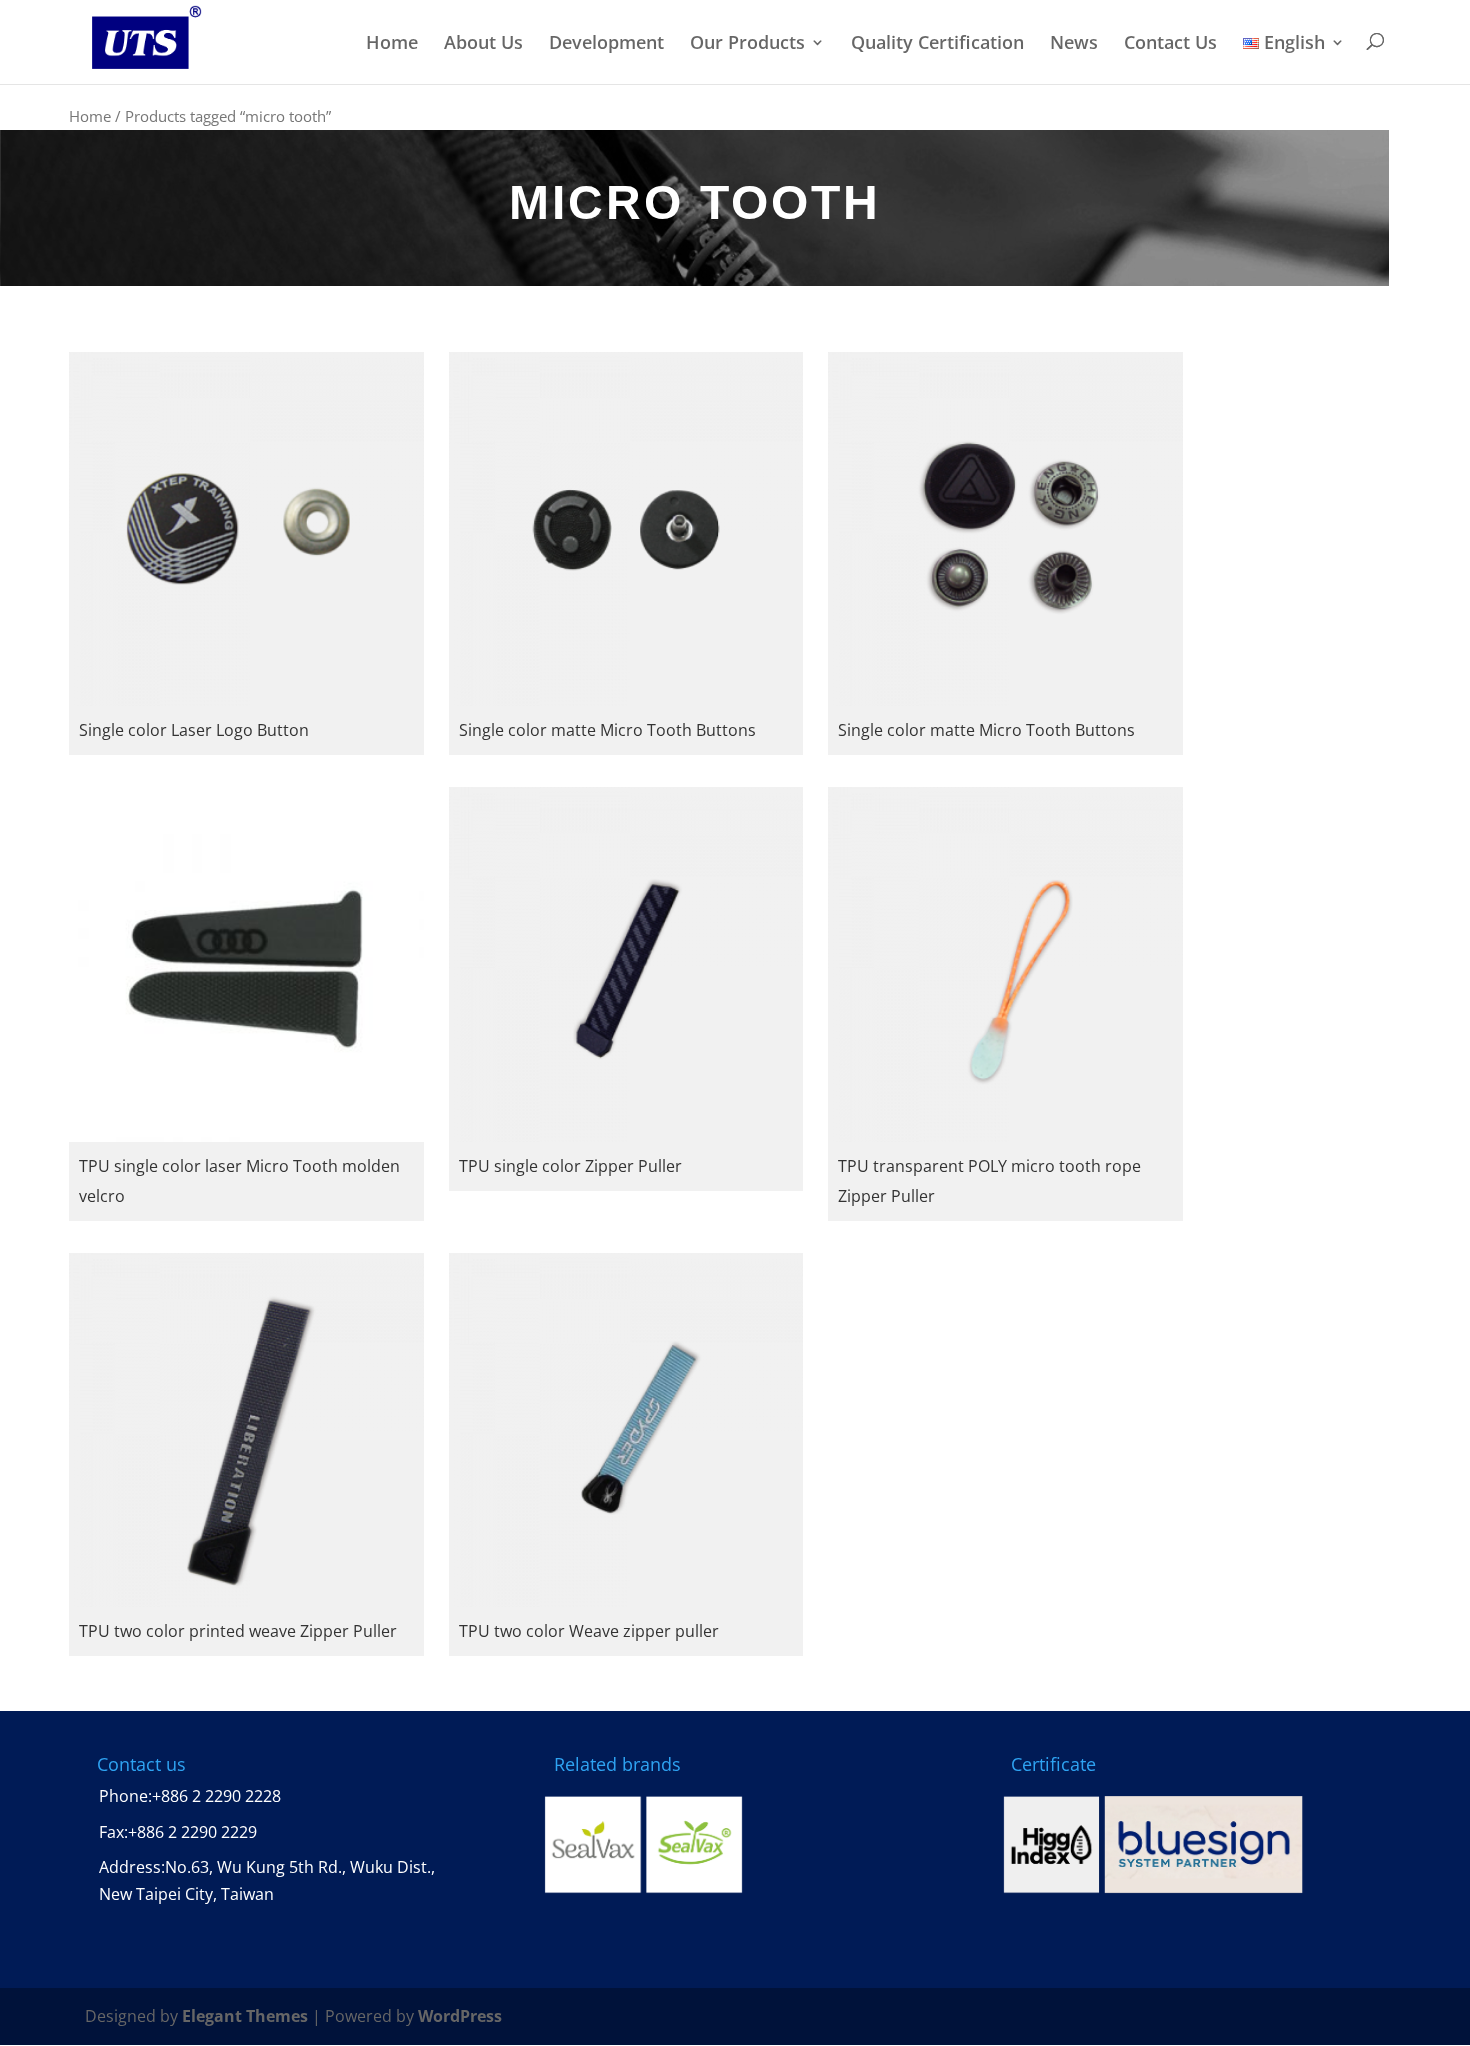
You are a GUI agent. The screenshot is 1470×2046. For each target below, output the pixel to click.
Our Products (747, 43)
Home (392, 43)
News (1074, 43)
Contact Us (1170, 43)
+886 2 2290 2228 (216, 1796)
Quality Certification (937, 43)
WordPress (460, 2016)
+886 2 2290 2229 (192, 1832)
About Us (483, 43)
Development (606, 43)
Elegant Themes (245, 2016)
